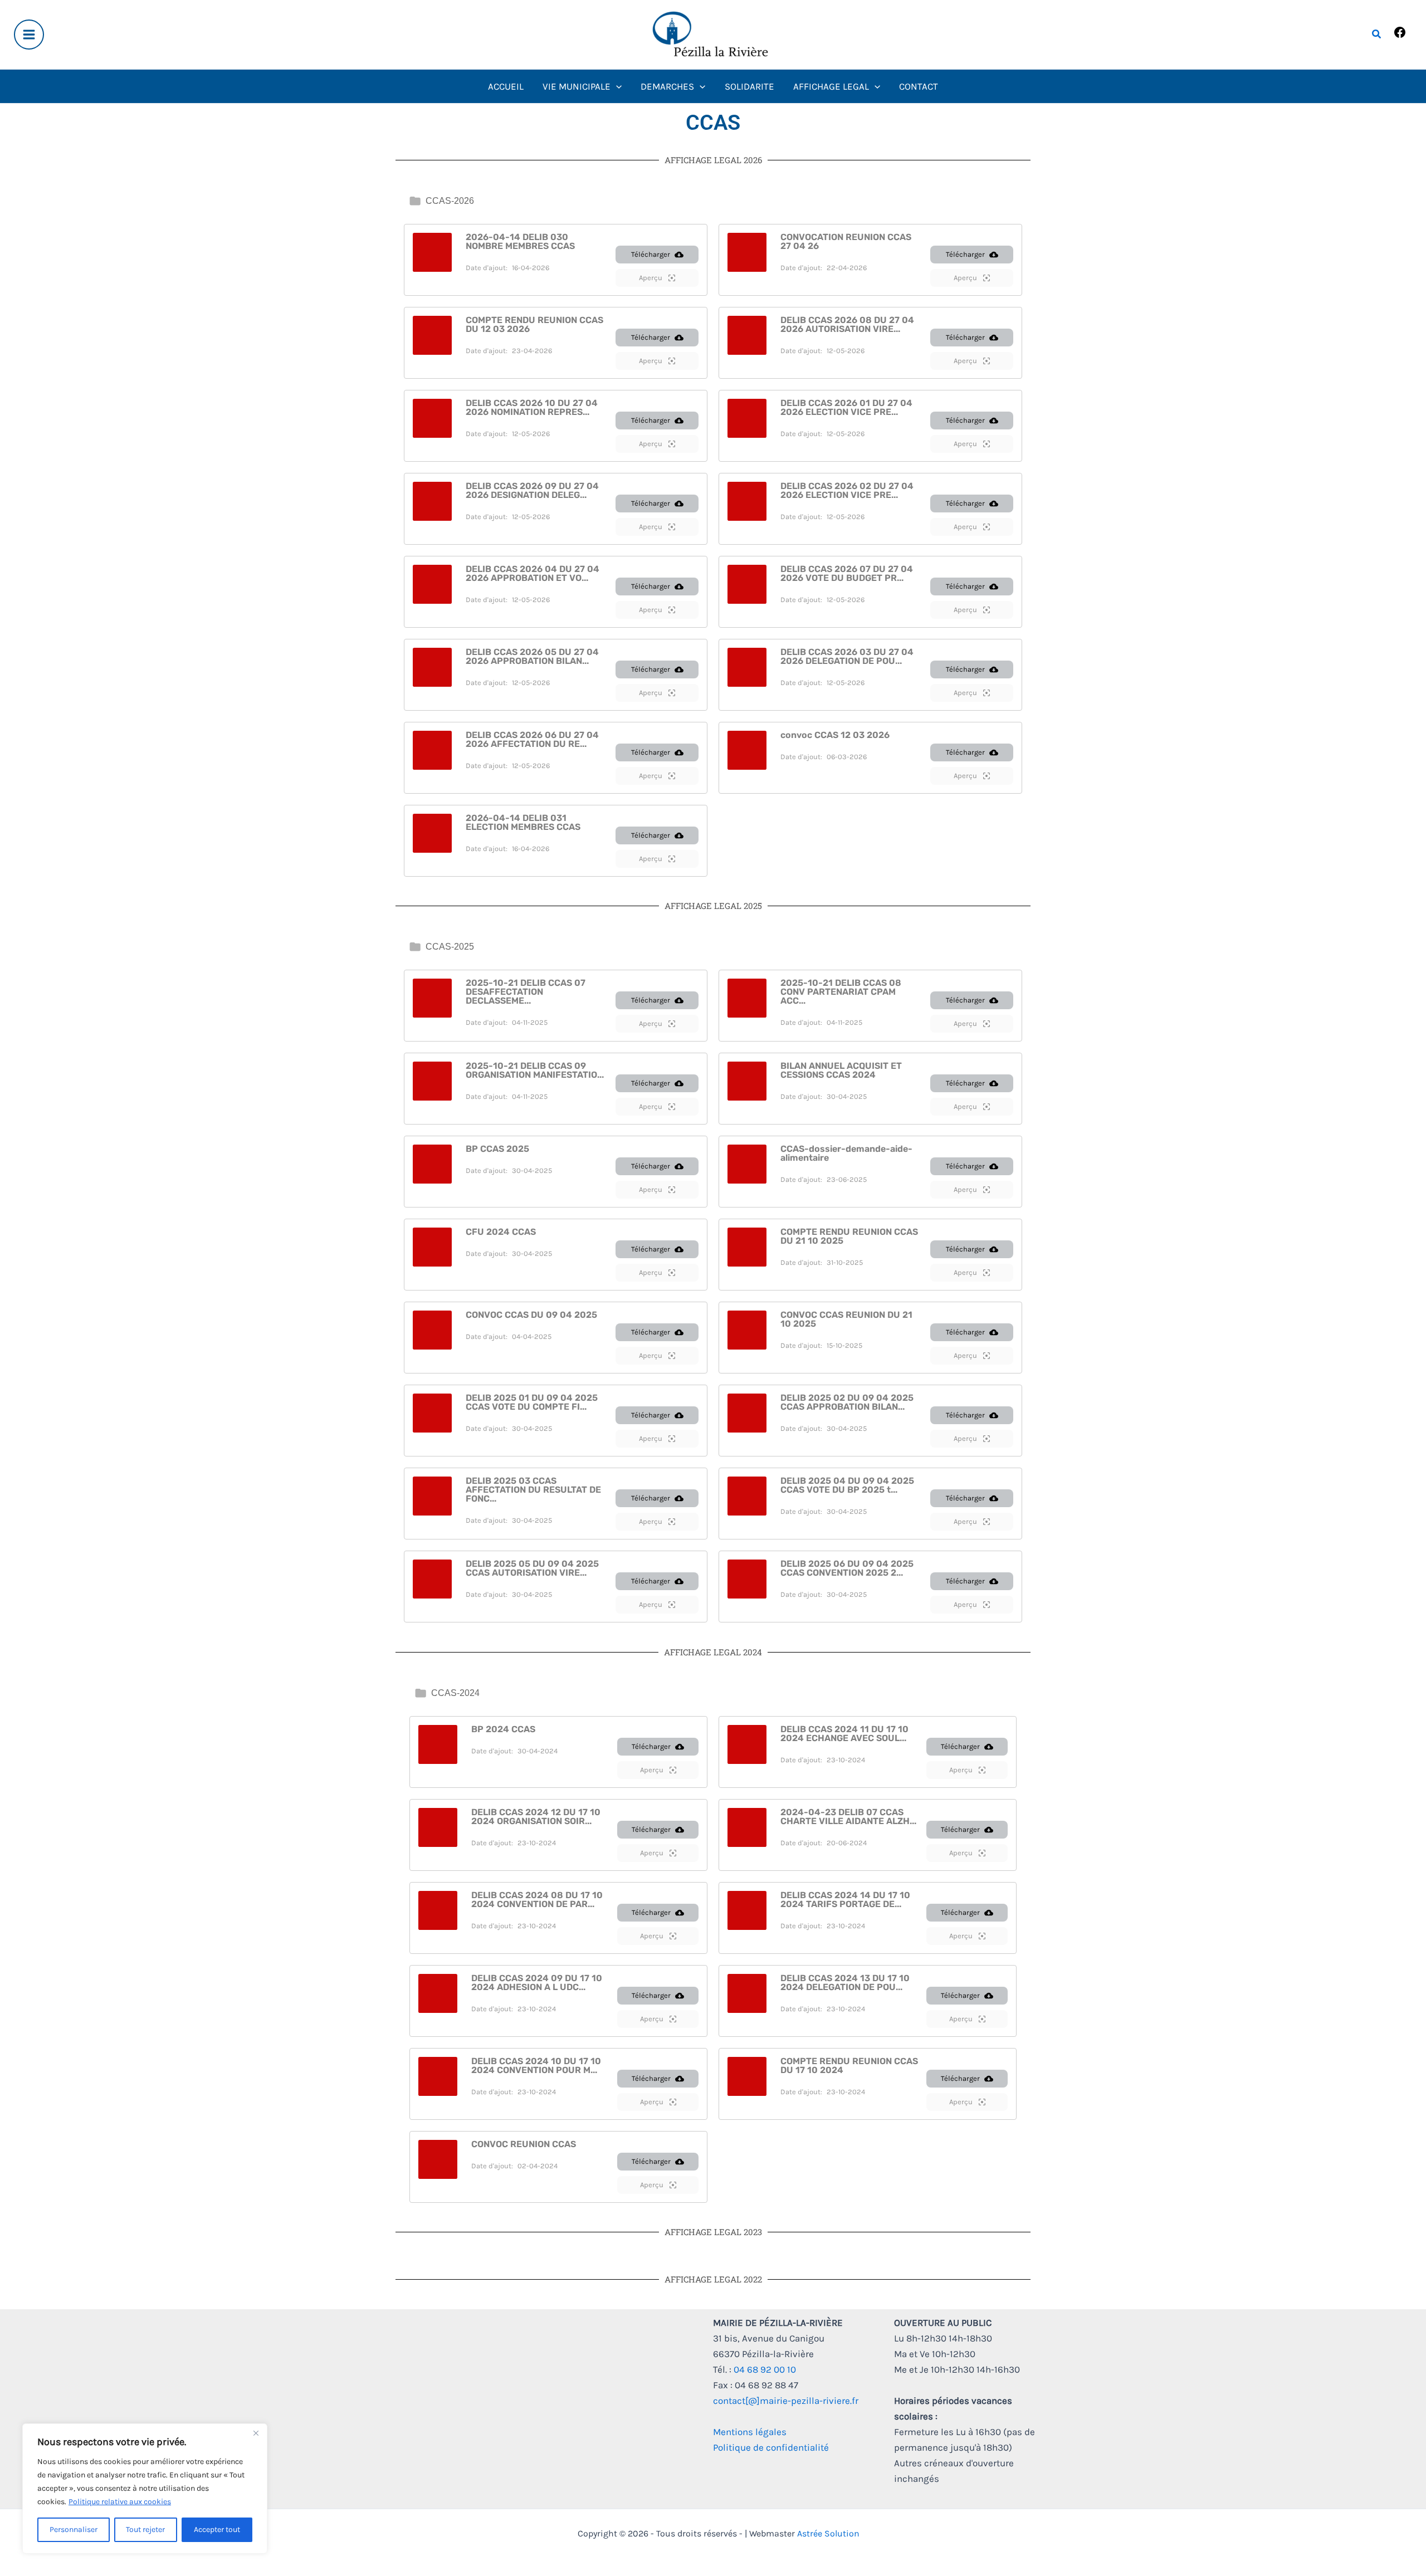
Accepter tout (217, 2529)
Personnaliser (74, 2529)
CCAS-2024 (455, 1693)
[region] (145, 2489)
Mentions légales (750, 2432)
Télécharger (651, 254)
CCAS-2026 (450, 201)
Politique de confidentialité (771, 2447)
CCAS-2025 (450, 947)
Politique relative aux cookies (120, 2502)
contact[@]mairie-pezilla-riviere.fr (786, 2401)
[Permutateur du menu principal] (29, 35)
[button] (1377, 35)
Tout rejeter (145, 2529)
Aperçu (651, 278)
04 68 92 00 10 (765, 2369)
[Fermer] (256, 2433)
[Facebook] (1400, 36)
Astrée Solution (828, 2533)
